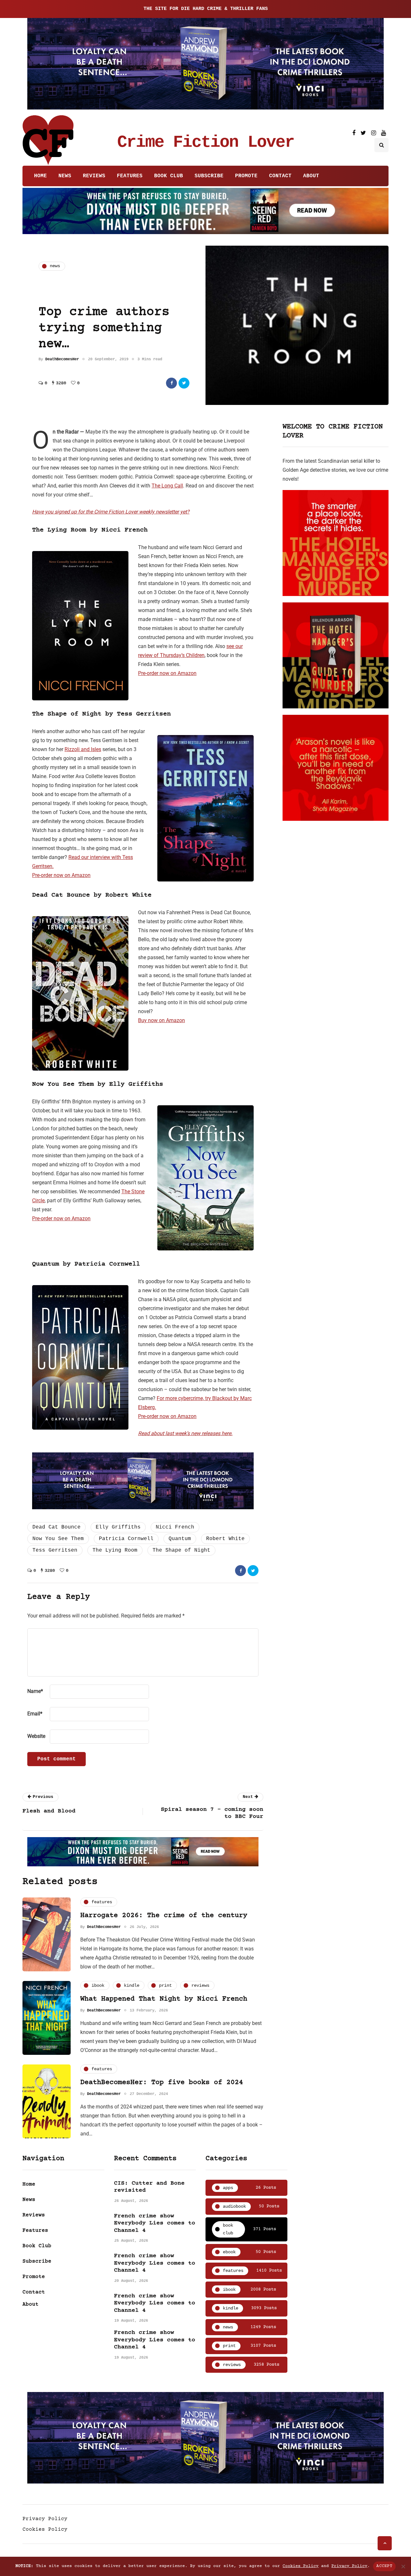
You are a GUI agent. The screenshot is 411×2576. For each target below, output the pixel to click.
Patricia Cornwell (126, 1539)
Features (130, 176)
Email (35, 1714)
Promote (246, 176)
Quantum (180, 1539)
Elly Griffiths (118, 1527)
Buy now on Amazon (162, 1020)
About (311, 176)
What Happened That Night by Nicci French (164, 1999)
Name (35, 1691)
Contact (280, 176)
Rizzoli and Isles (83, 749)
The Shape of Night (181, 1550)
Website (36, 1736)
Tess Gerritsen (55, 1550)
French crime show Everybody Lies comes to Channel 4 (155, 2223)
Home (40, 176)
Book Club (169, 176)
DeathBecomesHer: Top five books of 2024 (162, 2083)
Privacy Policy (45, 2519)
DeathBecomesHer (62, 359)
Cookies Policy (45, 2529)
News (65, 176)
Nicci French (175, 1527)
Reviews (94, 176)
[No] (403, 2566)
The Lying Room (115, 1550)
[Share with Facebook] (171, 383)
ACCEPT (384, 2566)
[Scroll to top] (385, 2543)
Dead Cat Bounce (57, 1527)
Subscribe (209, 176)
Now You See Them (58, 1539)
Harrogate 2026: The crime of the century (164, 1916)
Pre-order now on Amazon (167, 673)
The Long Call (167, 486)
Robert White (225, 1539)
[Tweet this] (184, 383)
